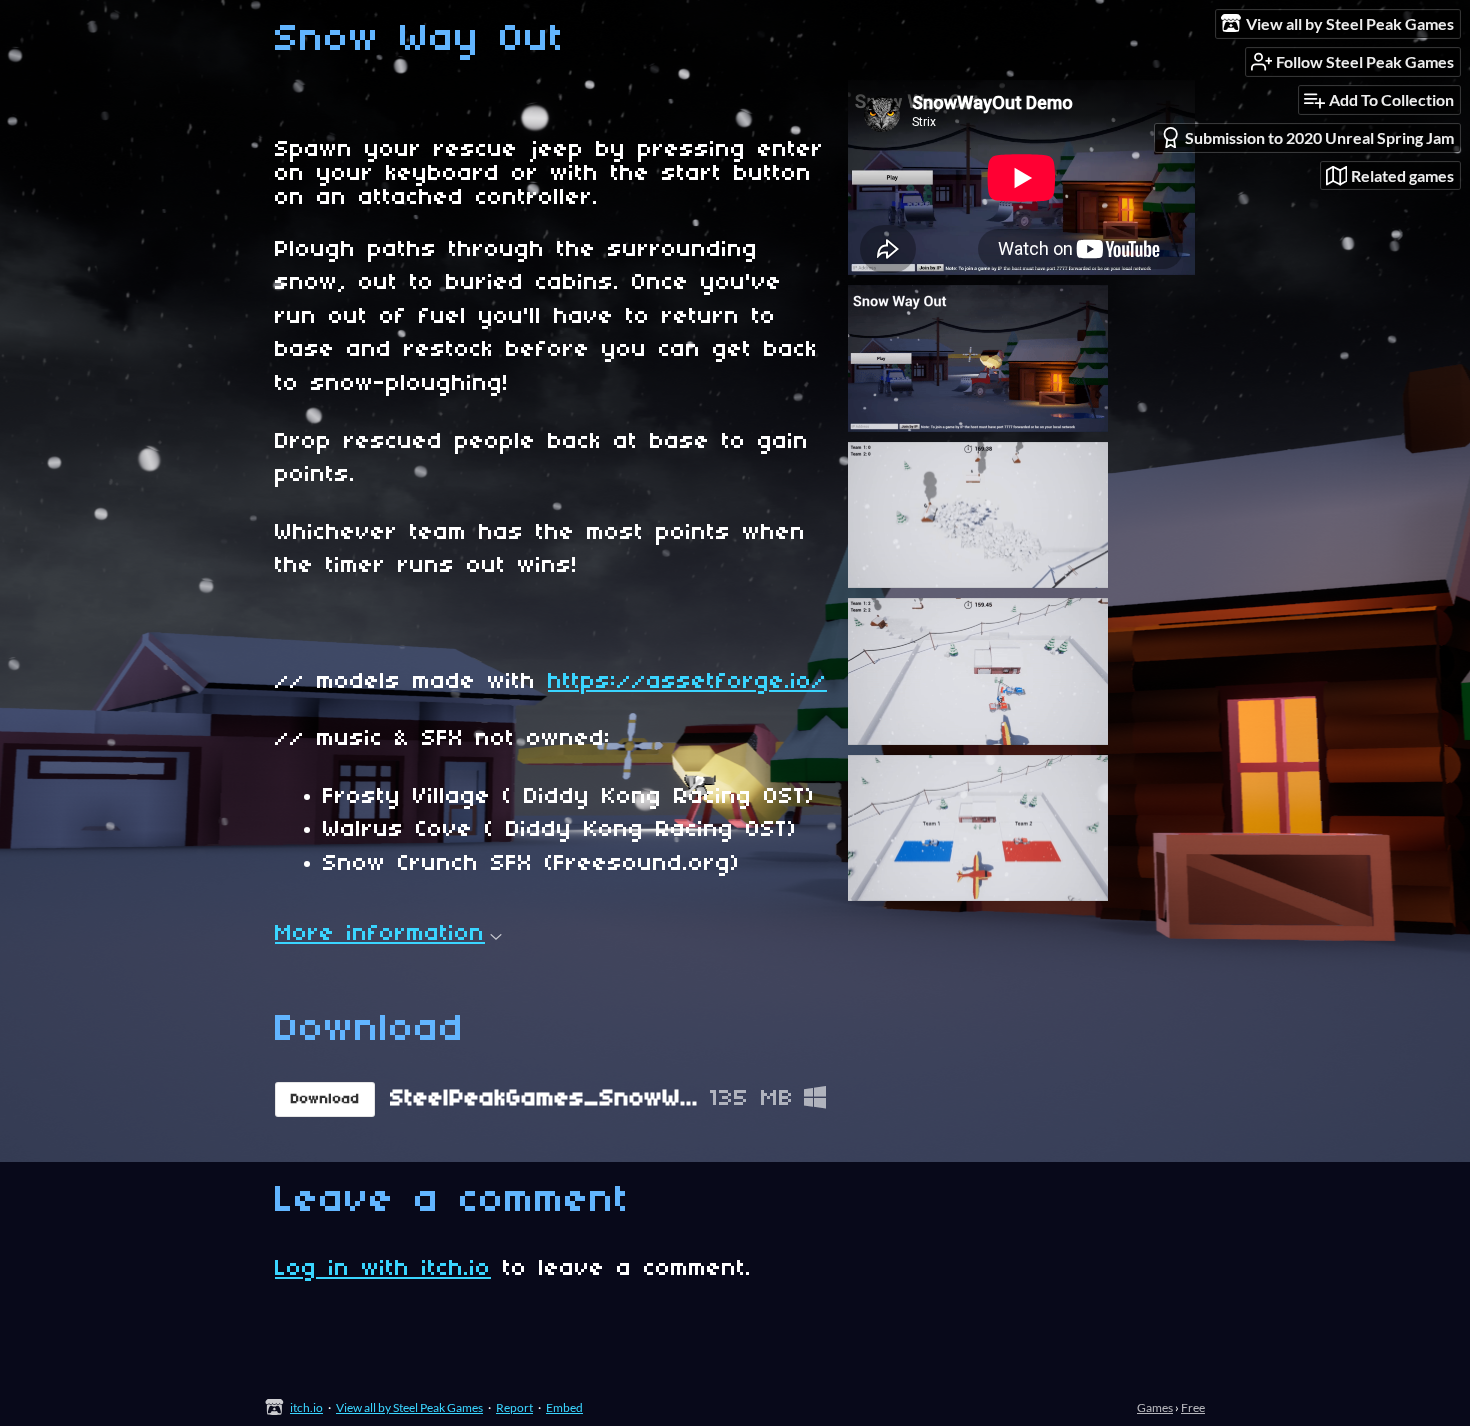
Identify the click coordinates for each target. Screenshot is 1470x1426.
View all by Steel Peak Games (409, 1407)
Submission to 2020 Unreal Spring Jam (1319, 137)
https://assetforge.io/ (687, 682)
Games (1155, 1407)
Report (514, 1407)
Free (1193, 1407)
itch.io (306, 1407)
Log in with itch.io (383, 1269)
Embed (564, 1407)
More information (380, 934)
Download (325, 1099)
